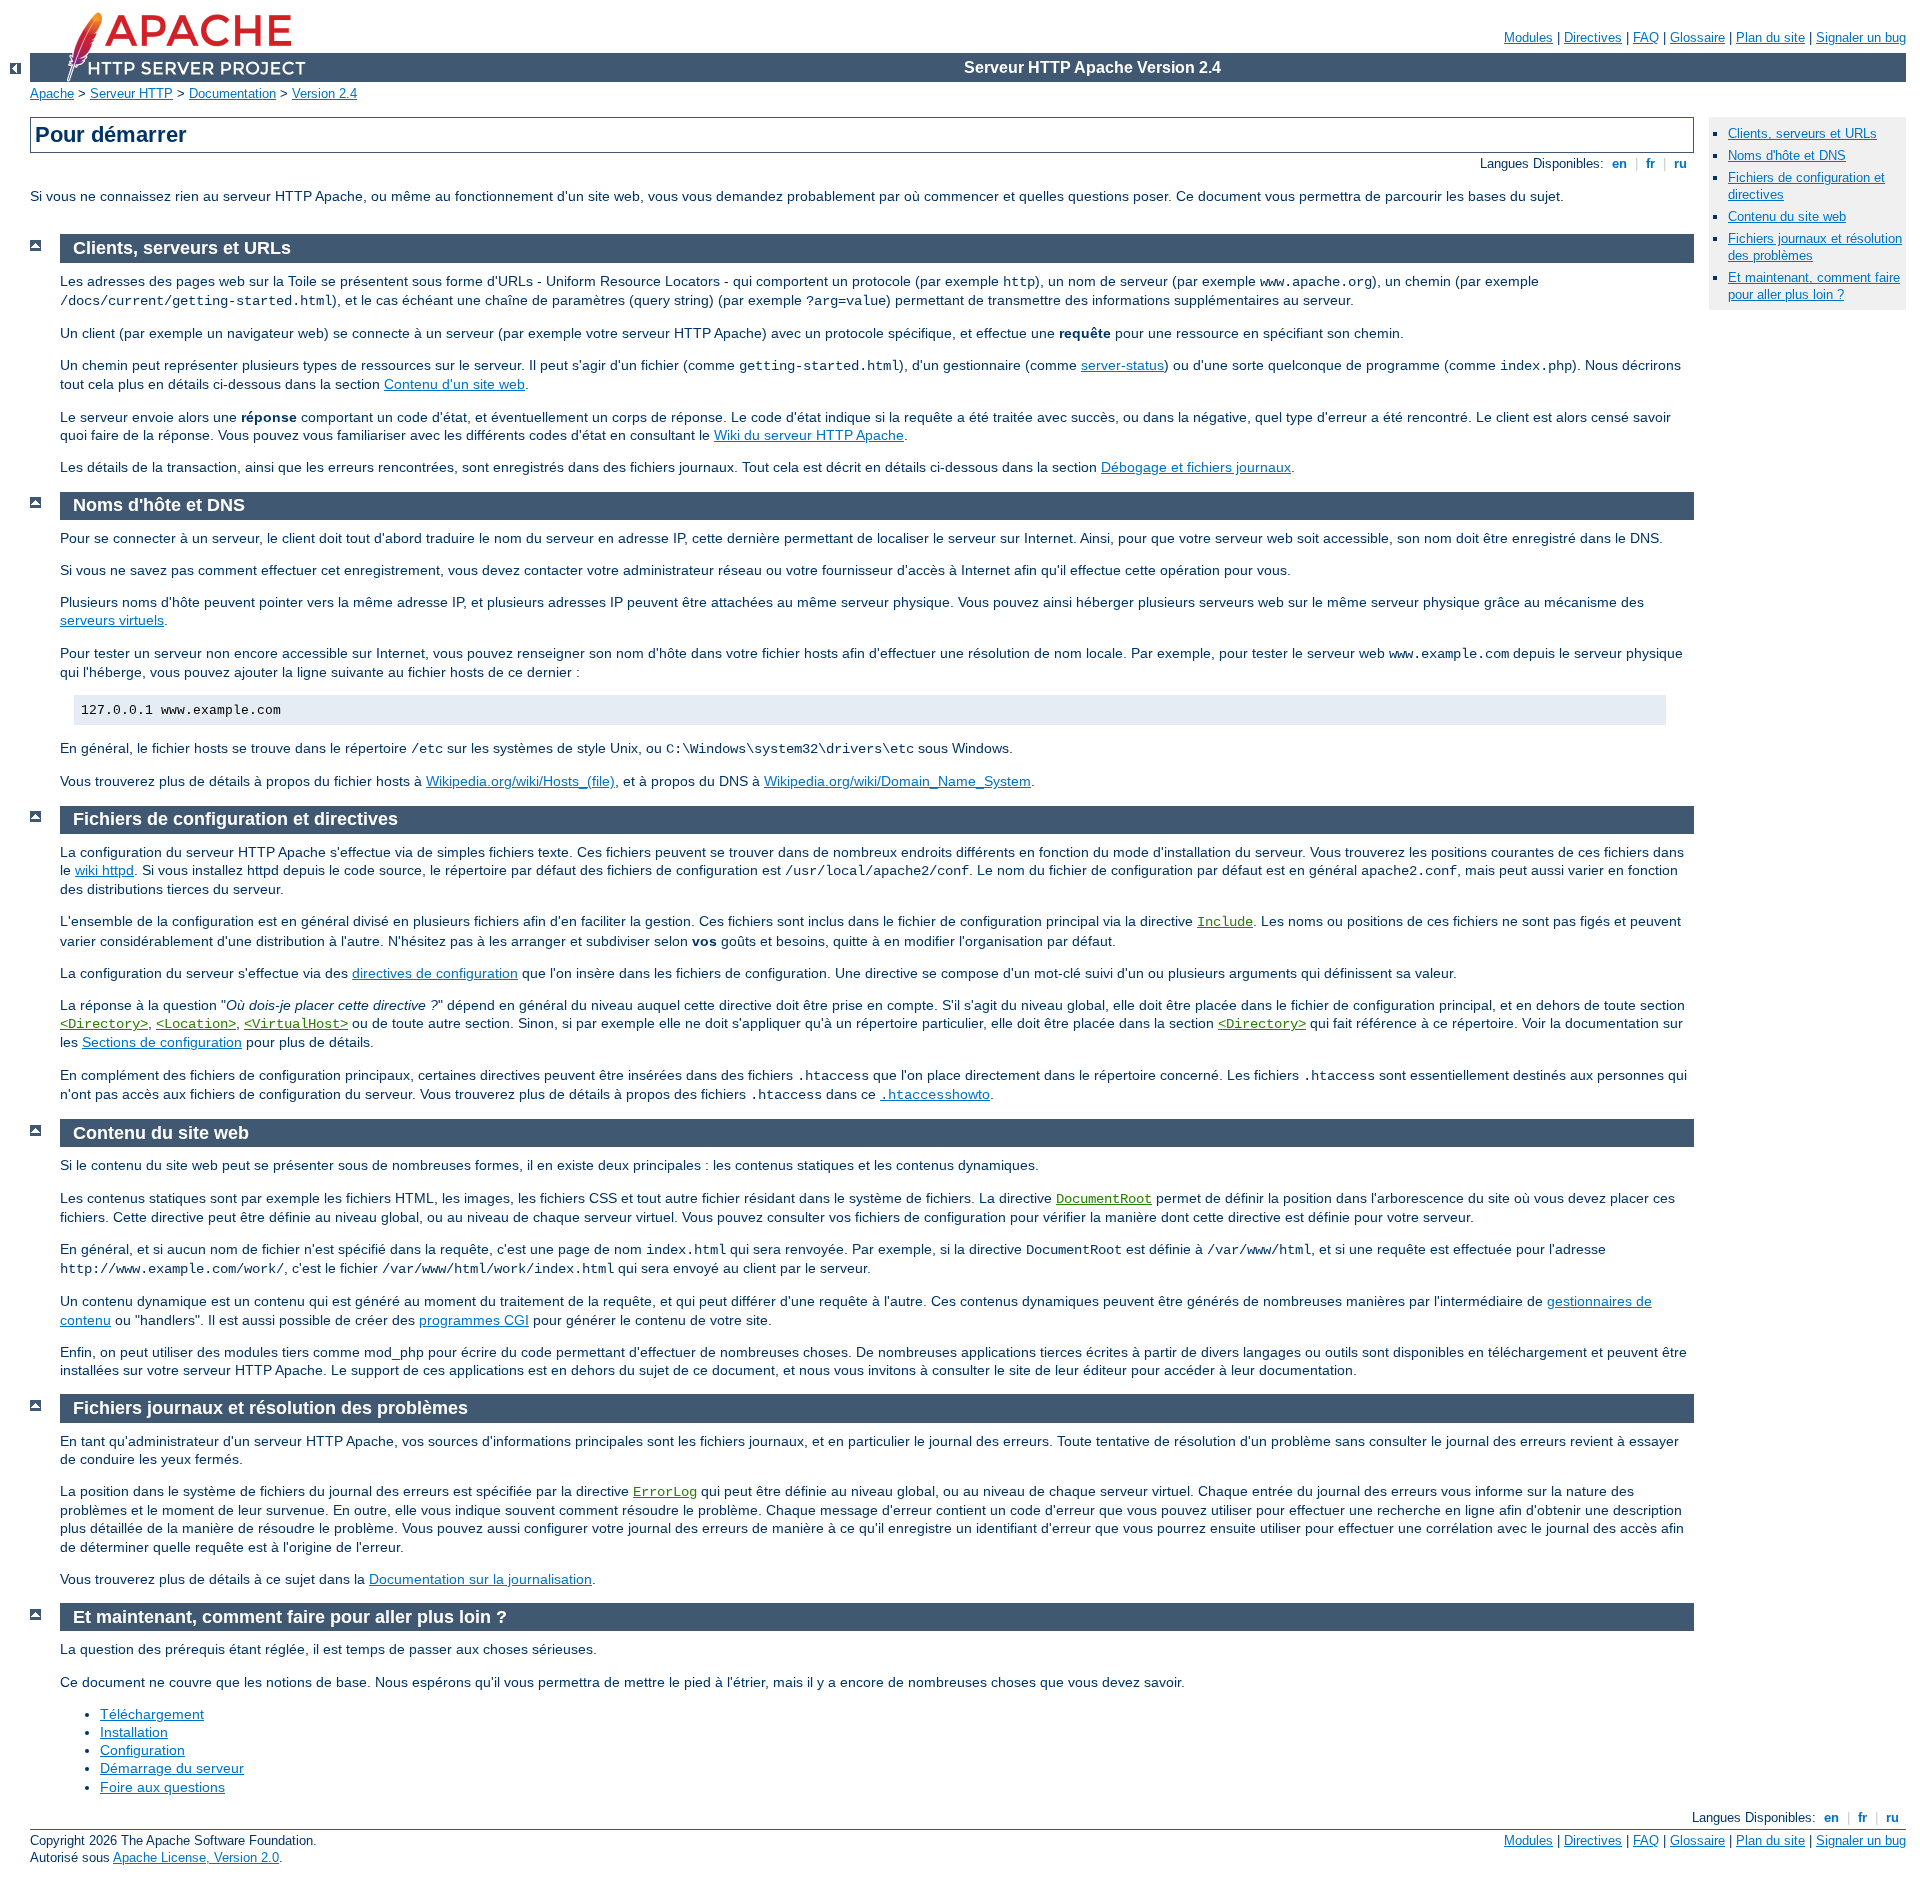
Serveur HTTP (131, 93)
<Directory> (104, 1024)
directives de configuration (435, 973)
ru (1680, 163)
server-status (1122, 365)
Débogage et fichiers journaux (1196, 467)
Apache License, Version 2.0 (196, 1857)
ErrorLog (665, 1492)
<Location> (196, 1024)
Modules (1528, 37)
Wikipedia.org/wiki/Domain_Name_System (897, 781)
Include (1225, 922)
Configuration (142, 1750)
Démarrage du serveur (172, 1768)
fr (1650, 163)
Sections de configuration (162, 1042)
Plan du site (1770, 37)
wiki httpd (104, 870)
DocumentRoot (1104, 1199)
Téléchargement (152, 1714)
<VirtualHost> (296, 1024)
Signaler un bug (1861, 37)
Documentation (232, 93)
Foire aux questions (162, 1787)
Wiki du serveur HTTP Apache (809, 435)
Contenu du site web (1787, 216)
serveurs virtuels (112, 620)
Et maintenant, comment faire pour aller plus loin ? (1814, 286)
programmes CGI (474, 1320)
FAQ (1646, 37)
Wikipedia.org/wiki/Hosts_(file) (520, 781)
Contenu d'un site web (454, 384)
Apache (52, 93)
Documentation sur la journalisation (480, 1579)
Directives (1593, 37)
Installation (134, 1732)
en (1619, 163)
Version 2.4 (324, 93)
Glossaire (1697, 37)
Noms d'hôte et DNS (1787, 155)
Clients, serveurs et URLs (1802, 133)
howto (935, 1094)
